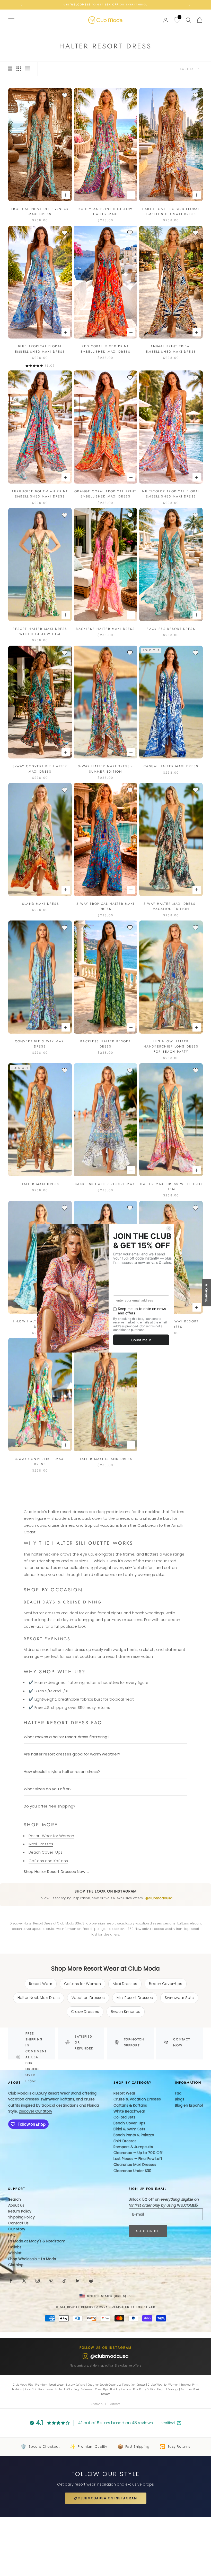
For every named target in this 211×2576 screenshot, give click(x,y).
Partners (115, 2404)
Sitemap (97, 2404)
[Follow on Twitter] (24, 2281)
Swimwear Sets (179, 1998)
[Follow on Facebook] (11, 2281)
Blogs (180, 2099)
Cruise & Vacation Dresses (137, 2099)
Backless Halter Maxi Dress (105, 629)
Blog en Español (189, 2105)
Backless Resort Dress (171, 629)
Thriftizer (146, 2307)
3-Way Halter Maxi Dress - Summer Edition (105, 769)
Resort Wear (41, 1984)
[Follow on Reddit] (91, 2281)
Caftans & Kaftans (130, 2105)
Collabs (15, 2247)
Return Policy (20, 2211)
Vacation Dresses (88, 1998)
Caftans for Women (82, 1984)
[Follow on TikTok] (64, 2281)
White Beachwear (129, 2111)
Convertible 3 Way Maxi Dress (40, 1044)
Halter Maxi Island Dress (106, 1459)
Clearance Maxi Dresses (135, 2165)
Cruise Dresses (85, 2012)
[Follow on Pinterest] (51, 2281)
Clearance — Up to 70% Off (138, 2153)
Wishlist (15, 2253)
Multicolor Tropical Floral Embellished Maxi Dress (171, 494)
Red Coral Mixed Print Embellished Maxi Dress (106, 349)
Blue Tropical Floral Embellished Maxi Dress (40, 349)
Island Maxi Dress (40, 904)
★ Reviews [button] (207, 1293)
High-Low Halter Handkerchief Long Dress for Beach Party (171, 1047)
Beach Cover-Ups (46, 1852)
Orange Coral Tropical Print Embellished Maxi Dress (105, 494)
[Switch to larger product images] (10, 69)
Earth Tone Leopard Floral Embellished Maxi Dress (171, 212)
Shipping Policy (21, 2217)
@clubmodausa (159, 1898)
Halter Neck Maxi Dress (39, 1998)
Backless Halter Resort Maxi (105, 1184)
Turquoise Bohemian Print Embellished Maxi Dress (40, 494)
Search (15, 2199)
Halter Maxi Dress (40, 1184)
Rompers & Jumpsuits (133, 2147)
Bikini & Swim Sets (129, 2129)
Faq (178, 2093)
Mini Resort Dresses (135, 1998)
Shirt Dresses (125, 2141)
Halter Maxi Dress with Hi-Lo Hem (171, 1187)
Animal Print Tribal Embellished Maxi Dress (171, 349)
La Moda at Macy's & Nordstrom (37, 2241)
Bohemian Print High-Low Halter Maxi (106, 212)
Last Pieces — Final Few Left (138, 2159)
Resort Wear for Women (51, 1836)
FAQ (12, 2235)
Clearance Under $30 (132, 2171)
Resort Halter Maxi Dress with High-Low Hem (40, 631)
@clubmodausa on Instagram (106, 2498)
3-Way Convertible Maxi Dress (40, 1462)
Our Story (17, 2229)
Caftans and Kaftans (48, 1861)
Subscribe (148, 2231)
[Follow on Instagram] (38, 2281)
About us (16, 2205)
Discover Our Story (36, 2111)
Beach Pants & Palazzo (134, 2135)
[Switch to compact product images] (28, 69)
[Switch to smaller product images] (19, 69)
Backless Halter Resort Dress (105, 1044)
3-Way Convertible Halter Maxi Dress (40, 769)
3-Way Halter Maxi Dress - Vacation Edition (171, 906)
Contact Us (18, 2223)
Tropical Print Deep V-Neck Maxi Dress (40, 212)
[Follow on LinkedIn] (78, 2281)
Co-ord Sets (124, 2117)
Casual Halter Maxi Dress (171, 766)
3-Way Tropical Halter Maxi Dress (105, 906)
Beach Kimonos (126, 2012)
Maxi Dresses (41, 1844)
